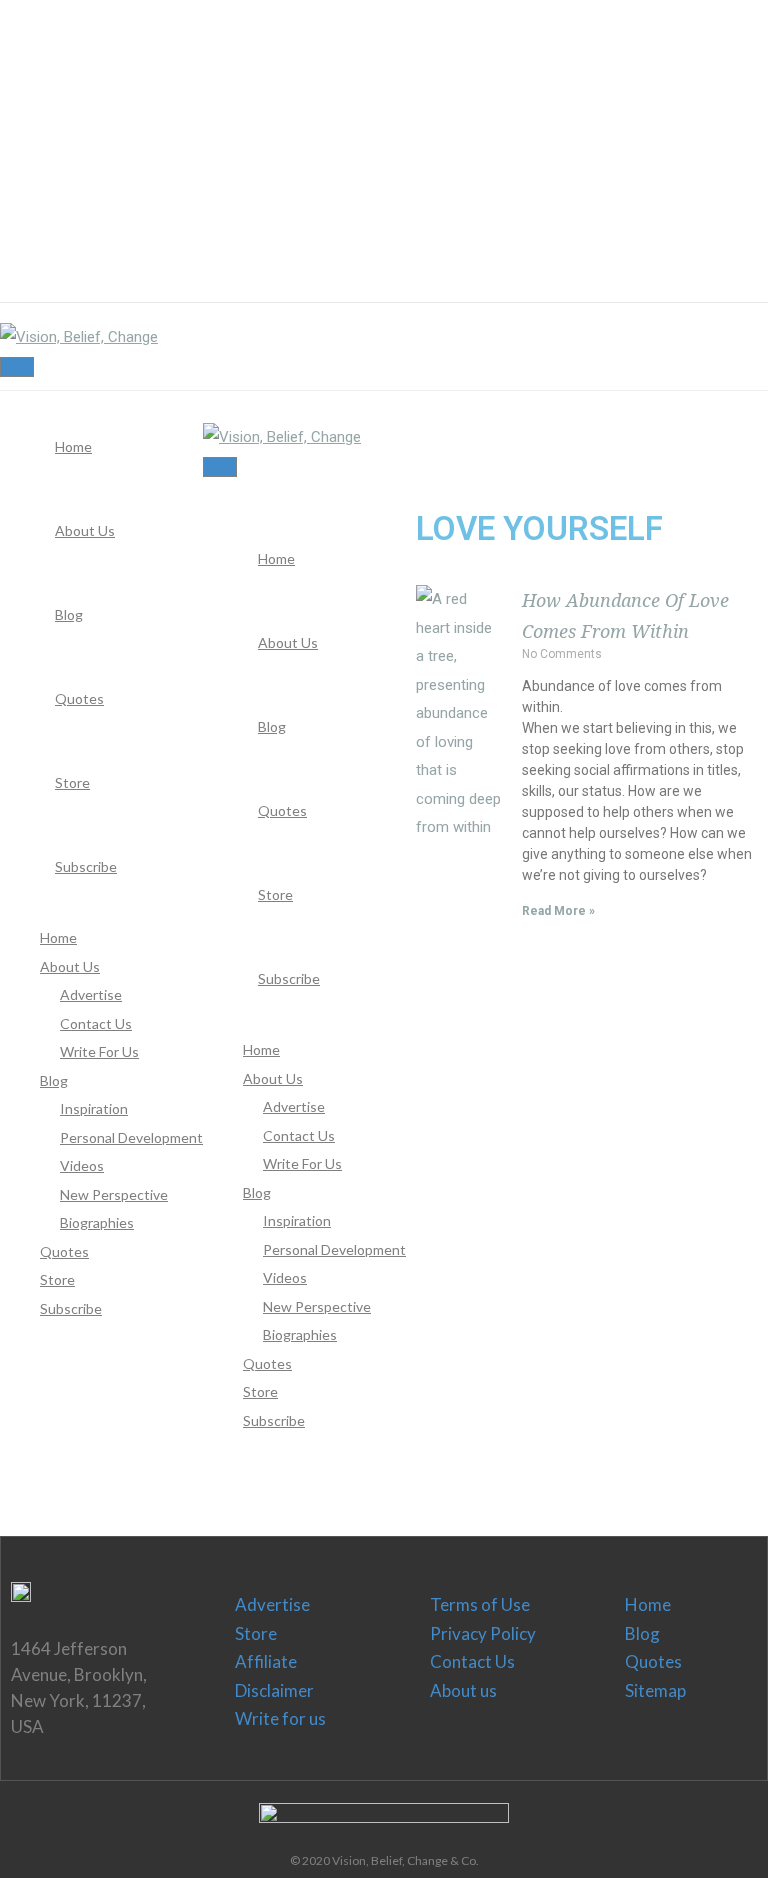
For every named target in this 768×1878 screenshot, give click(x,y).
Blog (642, 1633)
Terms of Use (480, 1604)
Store (256, 1633)
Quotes (653, 1661)
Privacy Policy (483, 1633)
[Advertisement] (376, 140)
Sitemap (655, 1690)
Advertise (272, 1604)
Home (648, 1604)
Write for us (280, 1718)
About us (463, 1690)
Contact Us (472, 1661)
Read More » (558, 911)
